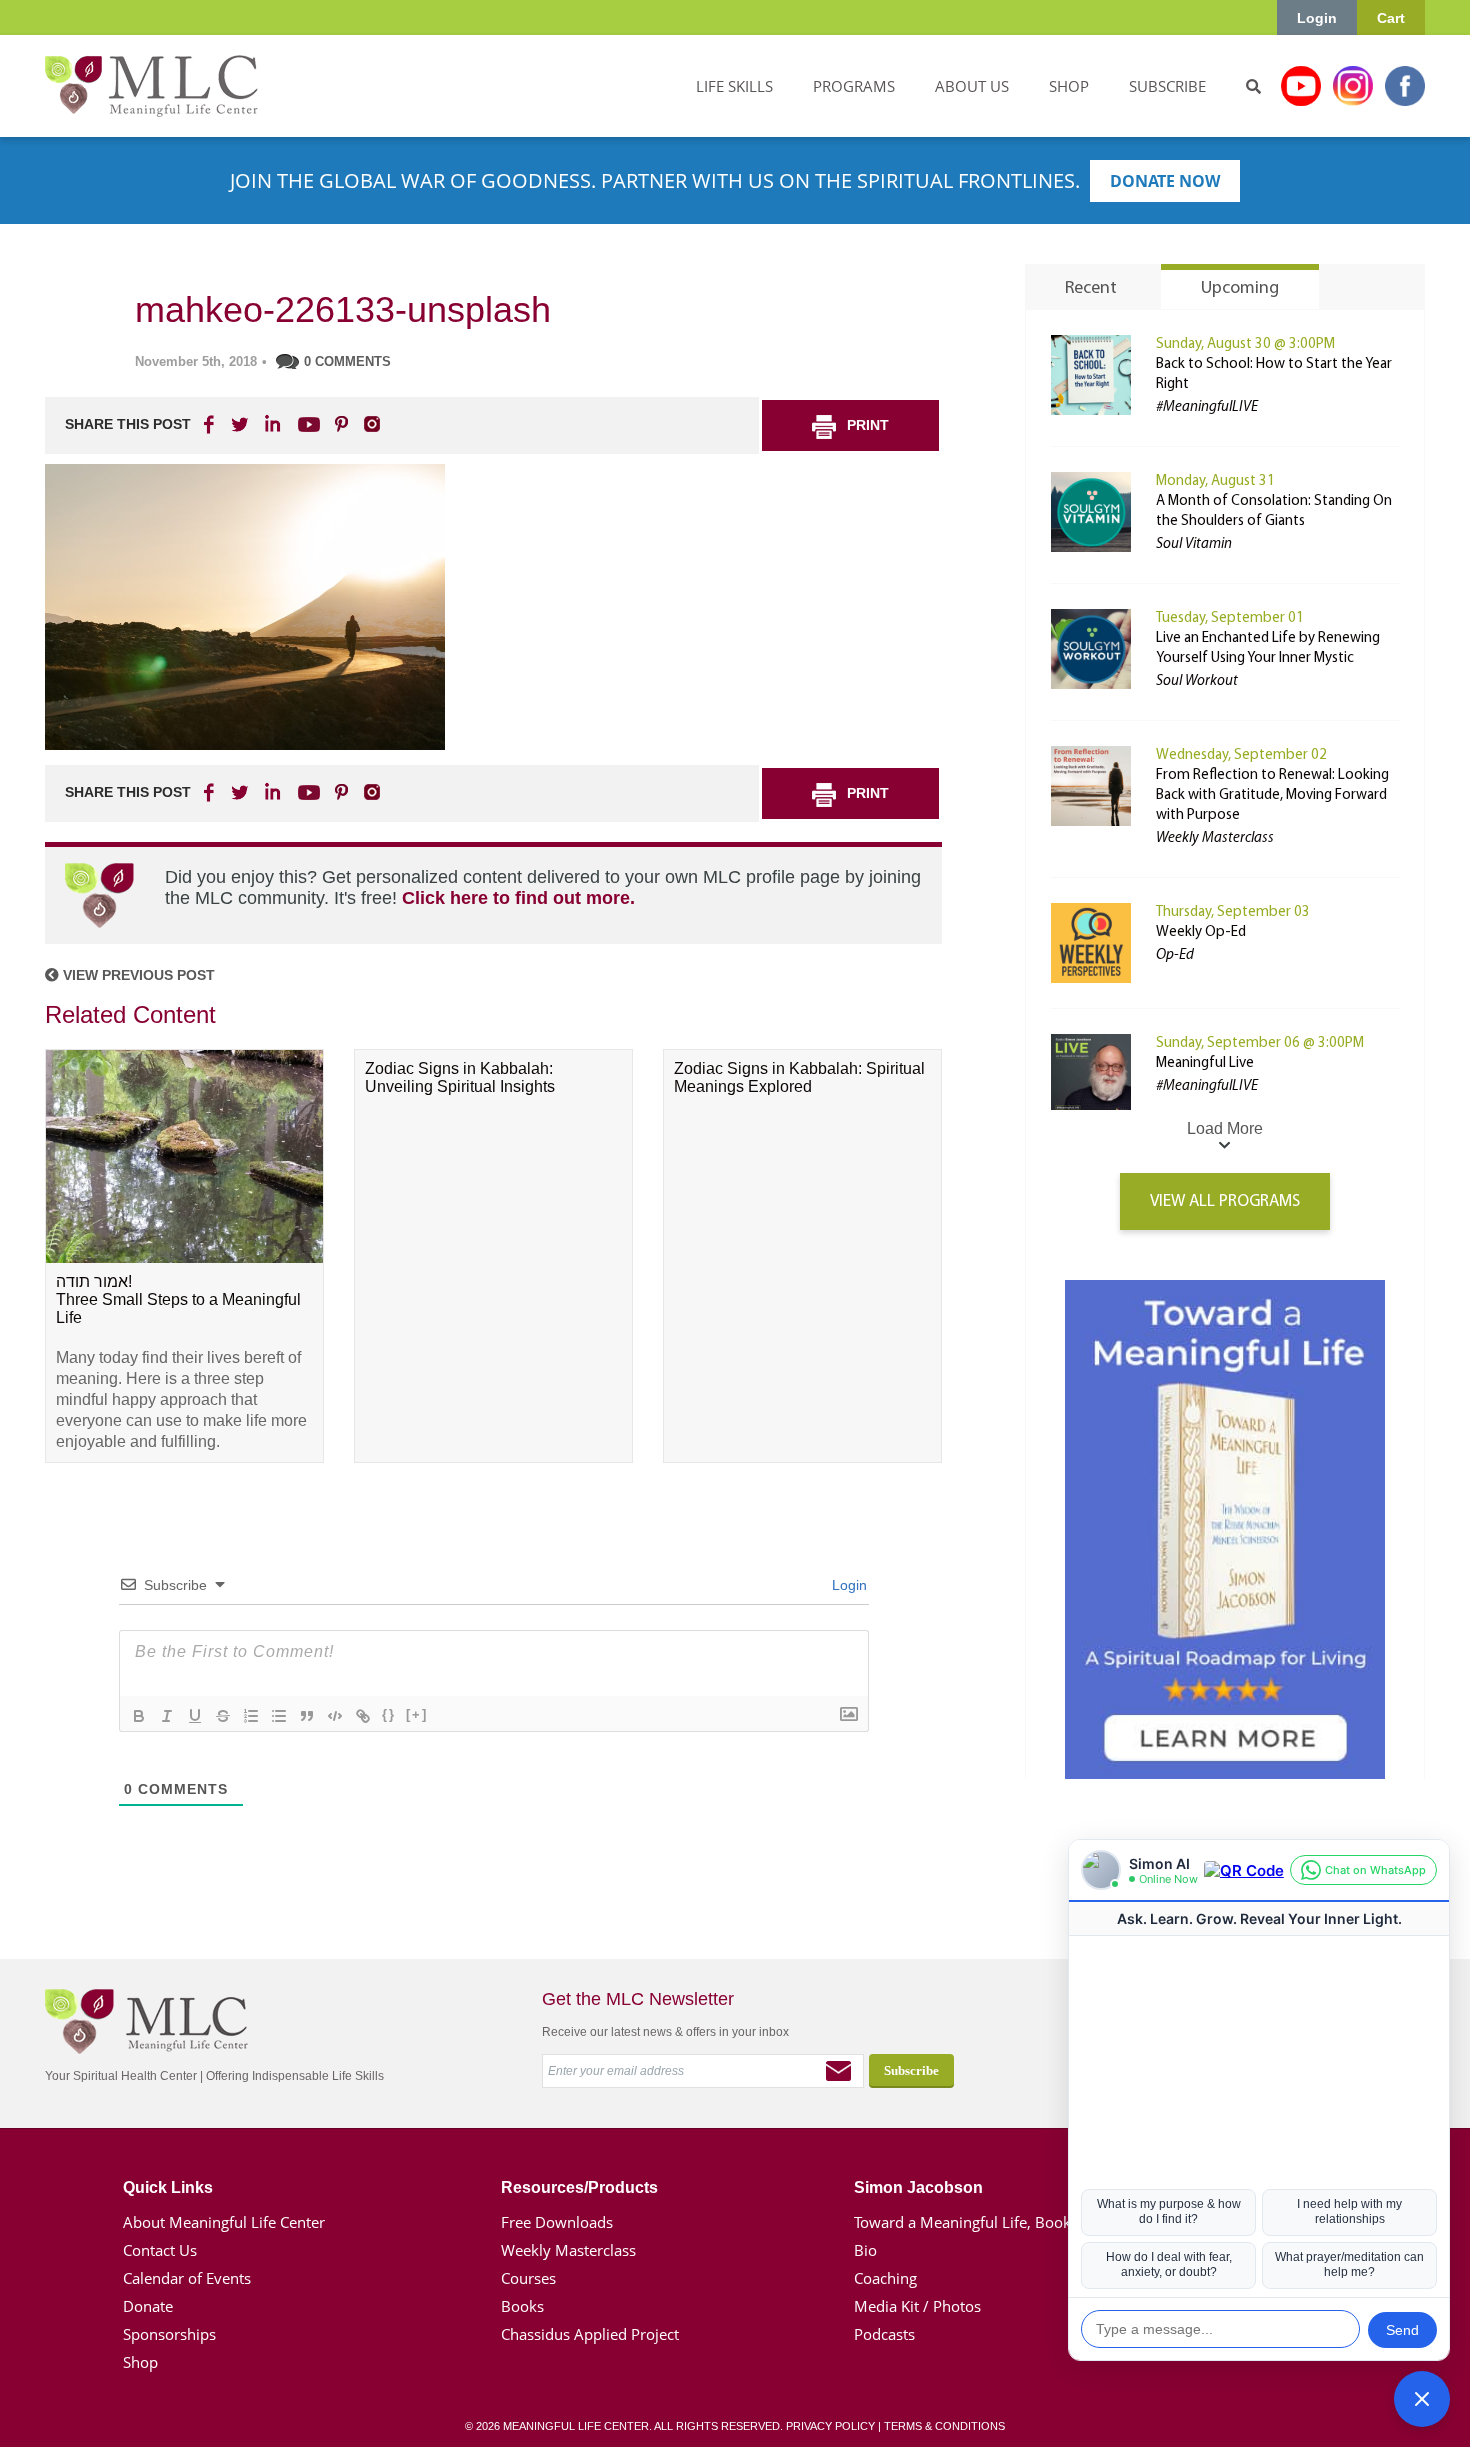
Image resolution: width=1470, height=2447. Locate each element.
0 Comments (347, 361)
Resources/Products (579, 2187)
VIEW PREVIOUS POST (137, 975)
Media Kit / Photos (917, 2306)
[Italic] (167, 1716)
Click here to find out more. (518, 898)
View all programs (1225, 1201)
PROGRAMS (854, 86)
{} (389, 1714)
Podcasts (884, 2334)
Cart (1391, 18)
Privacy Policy (830, 2426)
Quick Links (168, 2187)
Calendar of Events (187, 2278)
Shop (140, 2362)
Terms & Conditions (944, 2426)
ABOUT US (972, 86)
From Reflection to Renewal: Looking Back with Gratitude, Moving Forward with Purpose (1272, 795)
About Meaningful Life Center (224, 2222)
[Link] (363, 1716)
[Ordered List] (251, 1716)
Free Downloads (557, 2222)
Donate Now (1165, 181)
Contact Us (160, 2250)
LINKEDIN (271, 424)
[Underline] (195, 1716)
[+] (417, 1714)
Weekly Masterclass (568, 2250)
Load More (1225, 1128)
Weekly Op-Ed (1201, 932)
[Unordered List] (279, 1716)
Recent (1091, 289)
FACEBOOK (211, 424)
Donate (148, 2306)
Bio (865, 2250)
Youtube (1301, 86)
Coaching (885, 2278)
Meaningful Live (1205, 1063)
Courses (528, 2278)
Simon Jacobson (918, 2187)
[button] (1422, 2399)
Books (522, 2306)
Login (1317, 18)
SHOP (1069, 86)
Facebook (1405, 86)
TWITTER (241, 424)
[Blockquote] (307, 1716)
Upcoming (1240, 289)
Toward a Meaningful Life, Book (962, 2222)
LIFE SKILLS (734, 86)
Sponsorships (169, 2334)
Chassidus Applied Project (590, 2334)
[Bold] (139, 1716)
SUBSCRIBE (1167, 86)
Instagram (1353, 86)
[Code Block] (335, 1716)
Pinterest (341, 424)
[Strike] (223, 1716)
